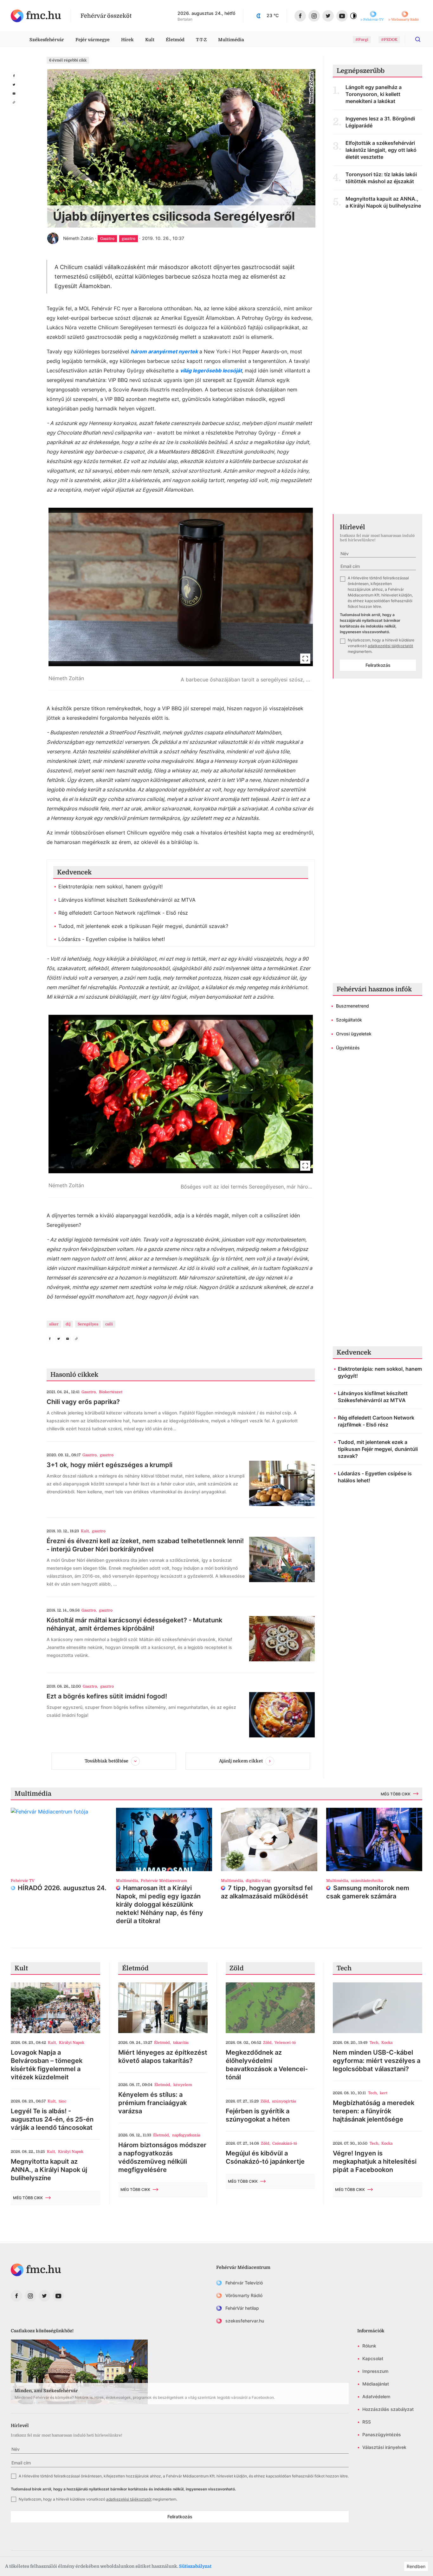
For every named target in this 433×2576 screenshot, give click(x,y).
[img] (36, 16)
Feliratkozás (378, 665)
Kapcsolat (373, 2358)
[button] (181, 599)
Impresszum (375, 2371)
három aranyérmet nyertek (164, 351)
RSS (367, 2422)
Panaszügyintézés (382, 2434)
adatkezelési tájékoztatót (390, 646)
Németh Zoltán (78, 238)
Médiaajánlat (376, 2384)
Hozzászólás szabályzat (388, 2409)
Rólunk (369, 2346)
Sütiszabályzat (195, 2566)
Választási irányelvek (384, 2447)
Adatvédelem (376, 2396)
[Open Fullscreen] (305, 659)
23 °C (273, 15)
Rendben (416, 2566)
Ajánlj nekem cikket (241, 1761)
